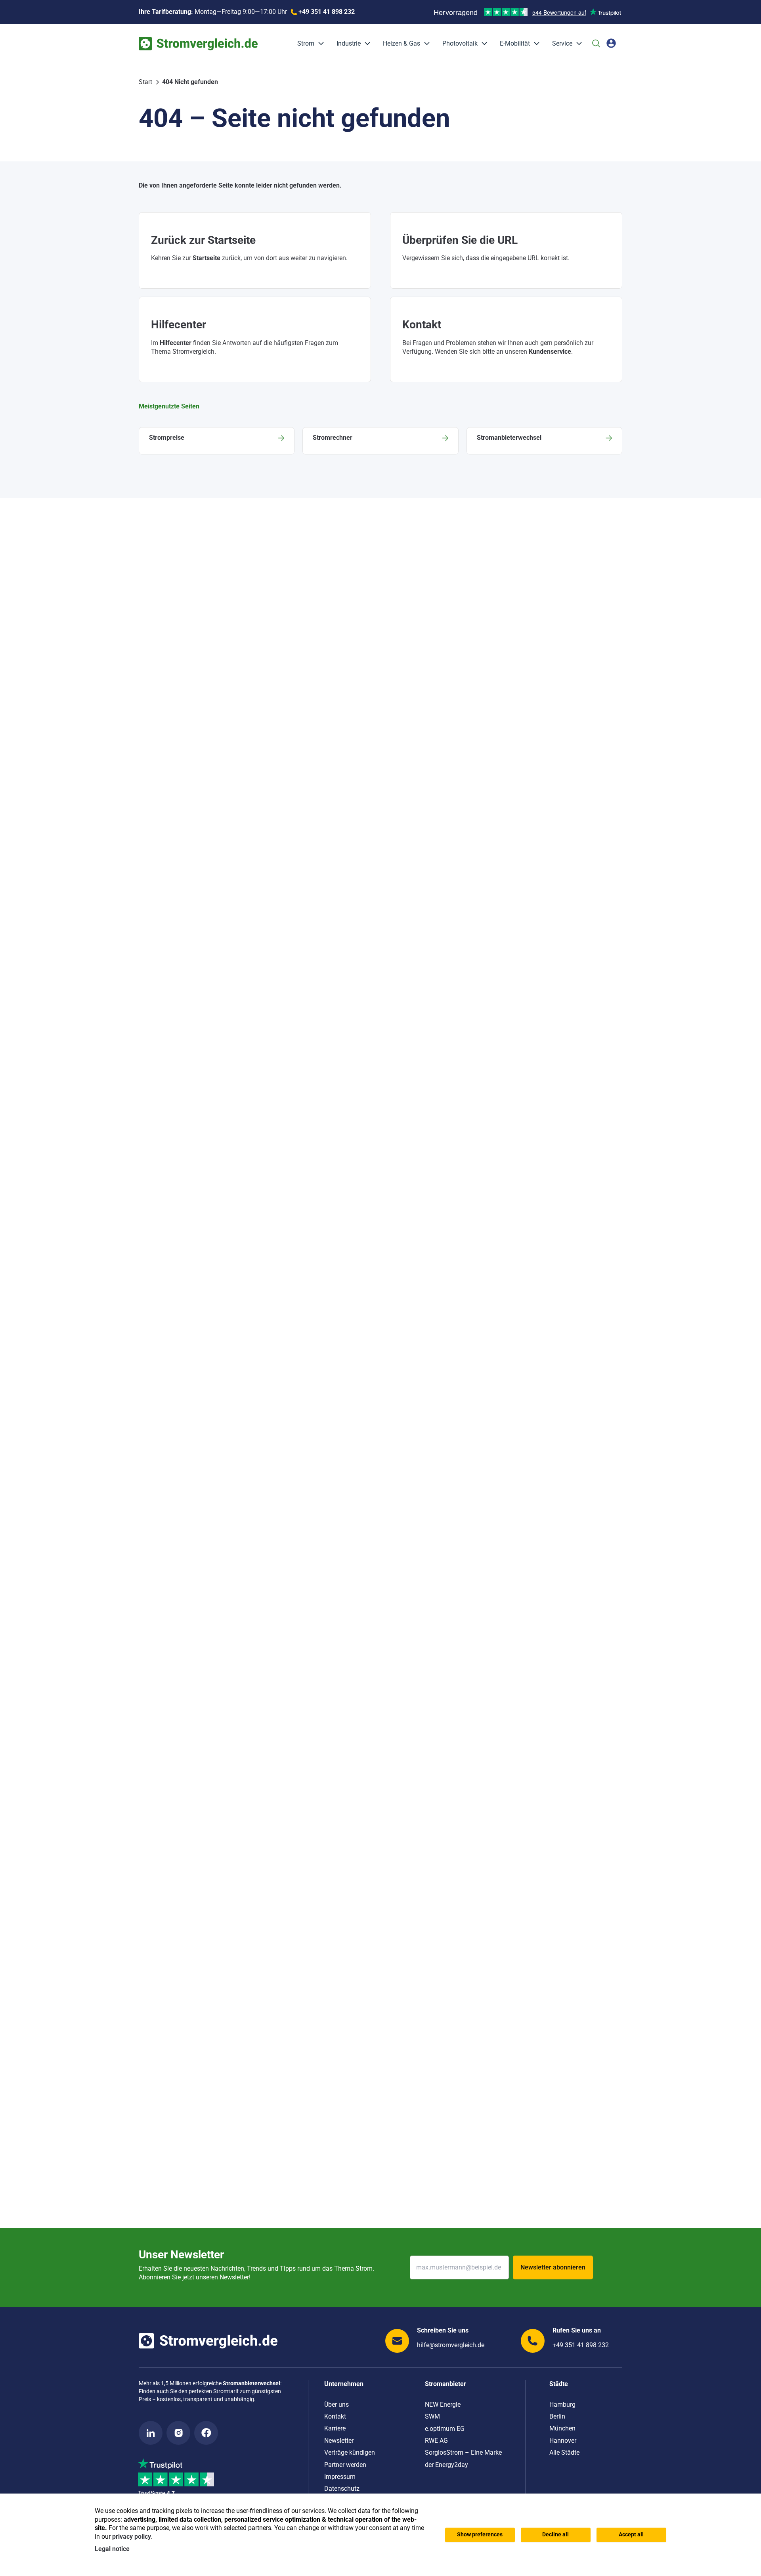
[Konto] (611, 43)
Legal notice (112, 2549)
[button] (319, 44)
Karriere (335, 2428)
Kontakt (335, 2416)
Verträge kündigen (350, 2452)
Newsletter (339, 2441)
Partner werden (345, 2465)
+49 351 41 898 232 (581, 2345)
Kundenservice (550, 352)
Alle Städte (564, 2452)
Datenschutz (342, 2489)
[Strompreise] (217, 441)
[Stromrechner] (380, 441)
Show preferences (480, 2535)
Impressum (340, 2477)
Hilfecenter (176, 343)
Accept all (631, 2535)
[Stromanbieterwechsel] (544, 441)
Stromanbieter (446, 2384)
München (562, 2428)
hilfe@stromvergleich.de (451, 2345)
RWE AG (436, 2441)
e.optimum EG (445, 2429)
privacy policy (132, 2537)
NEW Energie (443, 2404)
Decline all (555, 2535)
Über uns (337, 2404)
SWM (432, 2416)
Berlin (557, 2416)
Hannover (563, 2441)
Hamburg (562, 2404)
